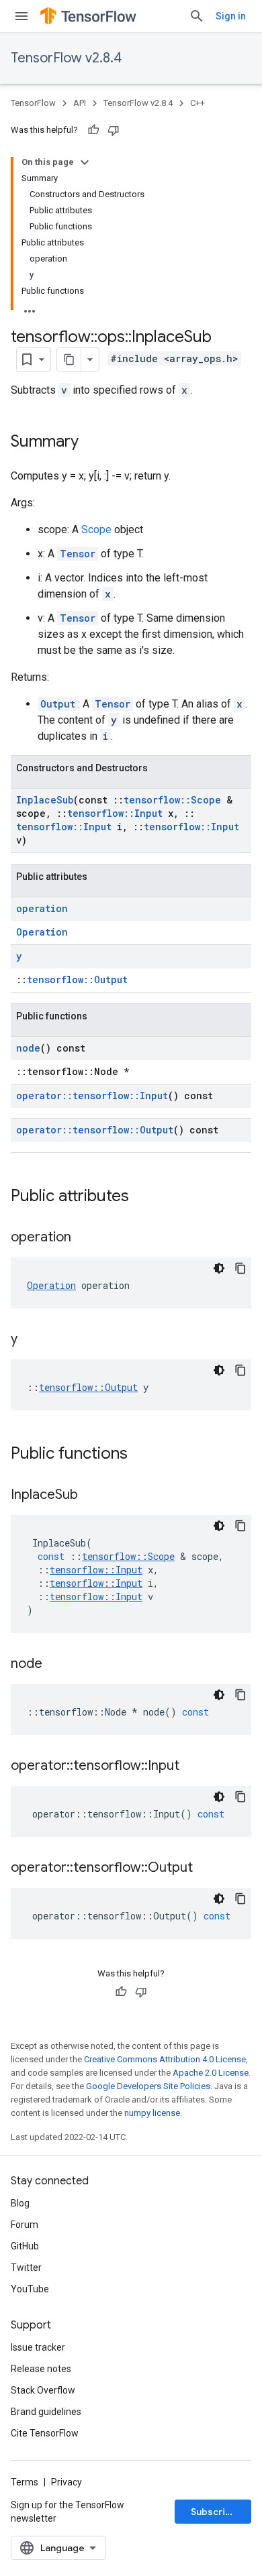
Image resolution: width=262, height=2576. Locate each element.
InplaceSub (45, 800)
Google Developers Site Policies (148, 2086)
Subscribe (214, 2512)
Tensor (78, 554)
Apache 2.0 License (211, 2073)
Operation (42, 932)
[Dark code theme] (219, 1268)
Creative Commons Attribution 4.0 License (165, 2059)
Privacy (67, 2482)
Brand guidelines (46, 2412)
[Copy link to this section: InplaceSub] (91, 1496)
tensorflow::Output (77, 979)
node (28, 1048)
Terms (25, 2482)
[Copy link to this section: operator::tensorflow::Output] (206, 1868)
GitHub (25, 2246)
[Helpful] (93, 130)
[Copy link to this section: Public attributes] (142, 1197)
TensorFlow (33, 103)
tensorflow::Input (115, 813)
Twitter (26, 2267)
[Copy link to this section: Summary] (92, 443)
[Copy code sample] (241, 1268)
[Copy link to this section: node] (56, 1665)
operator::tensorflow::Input (92, 1096)
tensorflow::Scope (172, 800)
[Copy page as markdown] (69, 359)
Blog (20, 2203)
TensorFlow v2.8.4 (66, 58)
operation (42, 908)
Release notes (41, 2369)
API (80, 103)
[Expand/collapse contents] (85, 162)
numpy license (152, 2113)
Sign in (231, 16)
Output (58, 704)
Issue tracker (38, 2347)
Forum (25, 2225)
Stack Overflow (43, 2390)
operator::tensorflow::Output (95, 1130)
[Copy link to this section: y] (31, 1340)
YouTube (30, 2289)
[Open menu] (21, 16)
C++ (198, 103)
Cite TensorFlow (45, 2433)
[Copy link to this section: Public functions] (141, 1455)
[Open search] (197, 16)
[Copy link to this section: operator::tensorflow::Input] (193, 1767)
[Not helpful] (114, 130)
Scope (96, 529)
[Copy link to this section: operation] (85, 1238)
